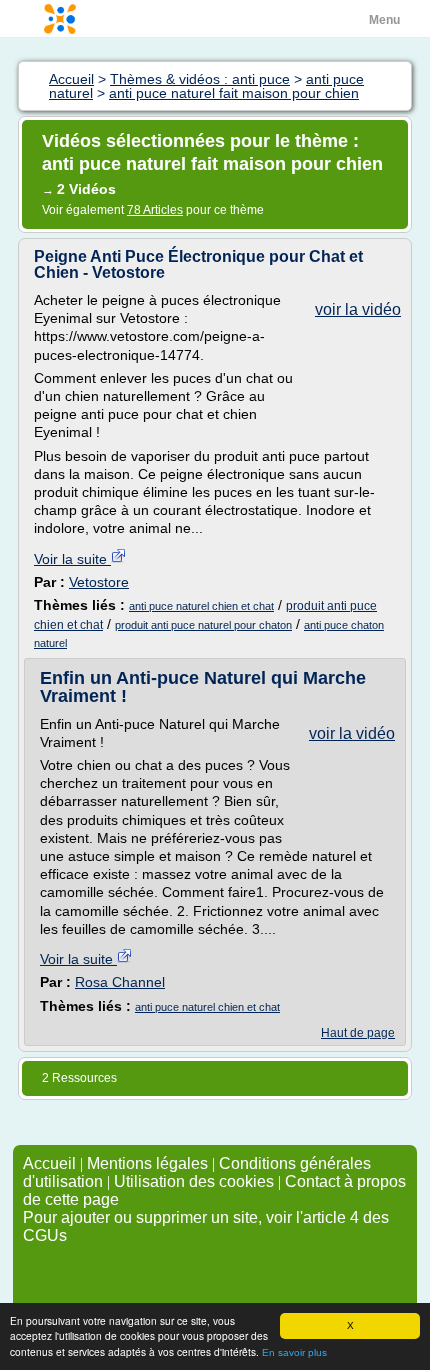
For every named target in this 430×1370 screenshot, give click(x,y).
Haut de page (358, 1033)
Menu (384, 20)
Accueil (49, 1163)
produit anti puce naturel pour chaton (203, 625)
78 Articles (155, 210)
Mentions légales (147, 1163)
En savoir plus (294, 1352)
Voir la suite (72, 559)
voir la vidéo (358, 309)
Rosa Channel (120, 982)
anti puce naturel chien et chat (201, 606)
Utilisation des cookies (194, 1181)
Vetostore (99, 582)
